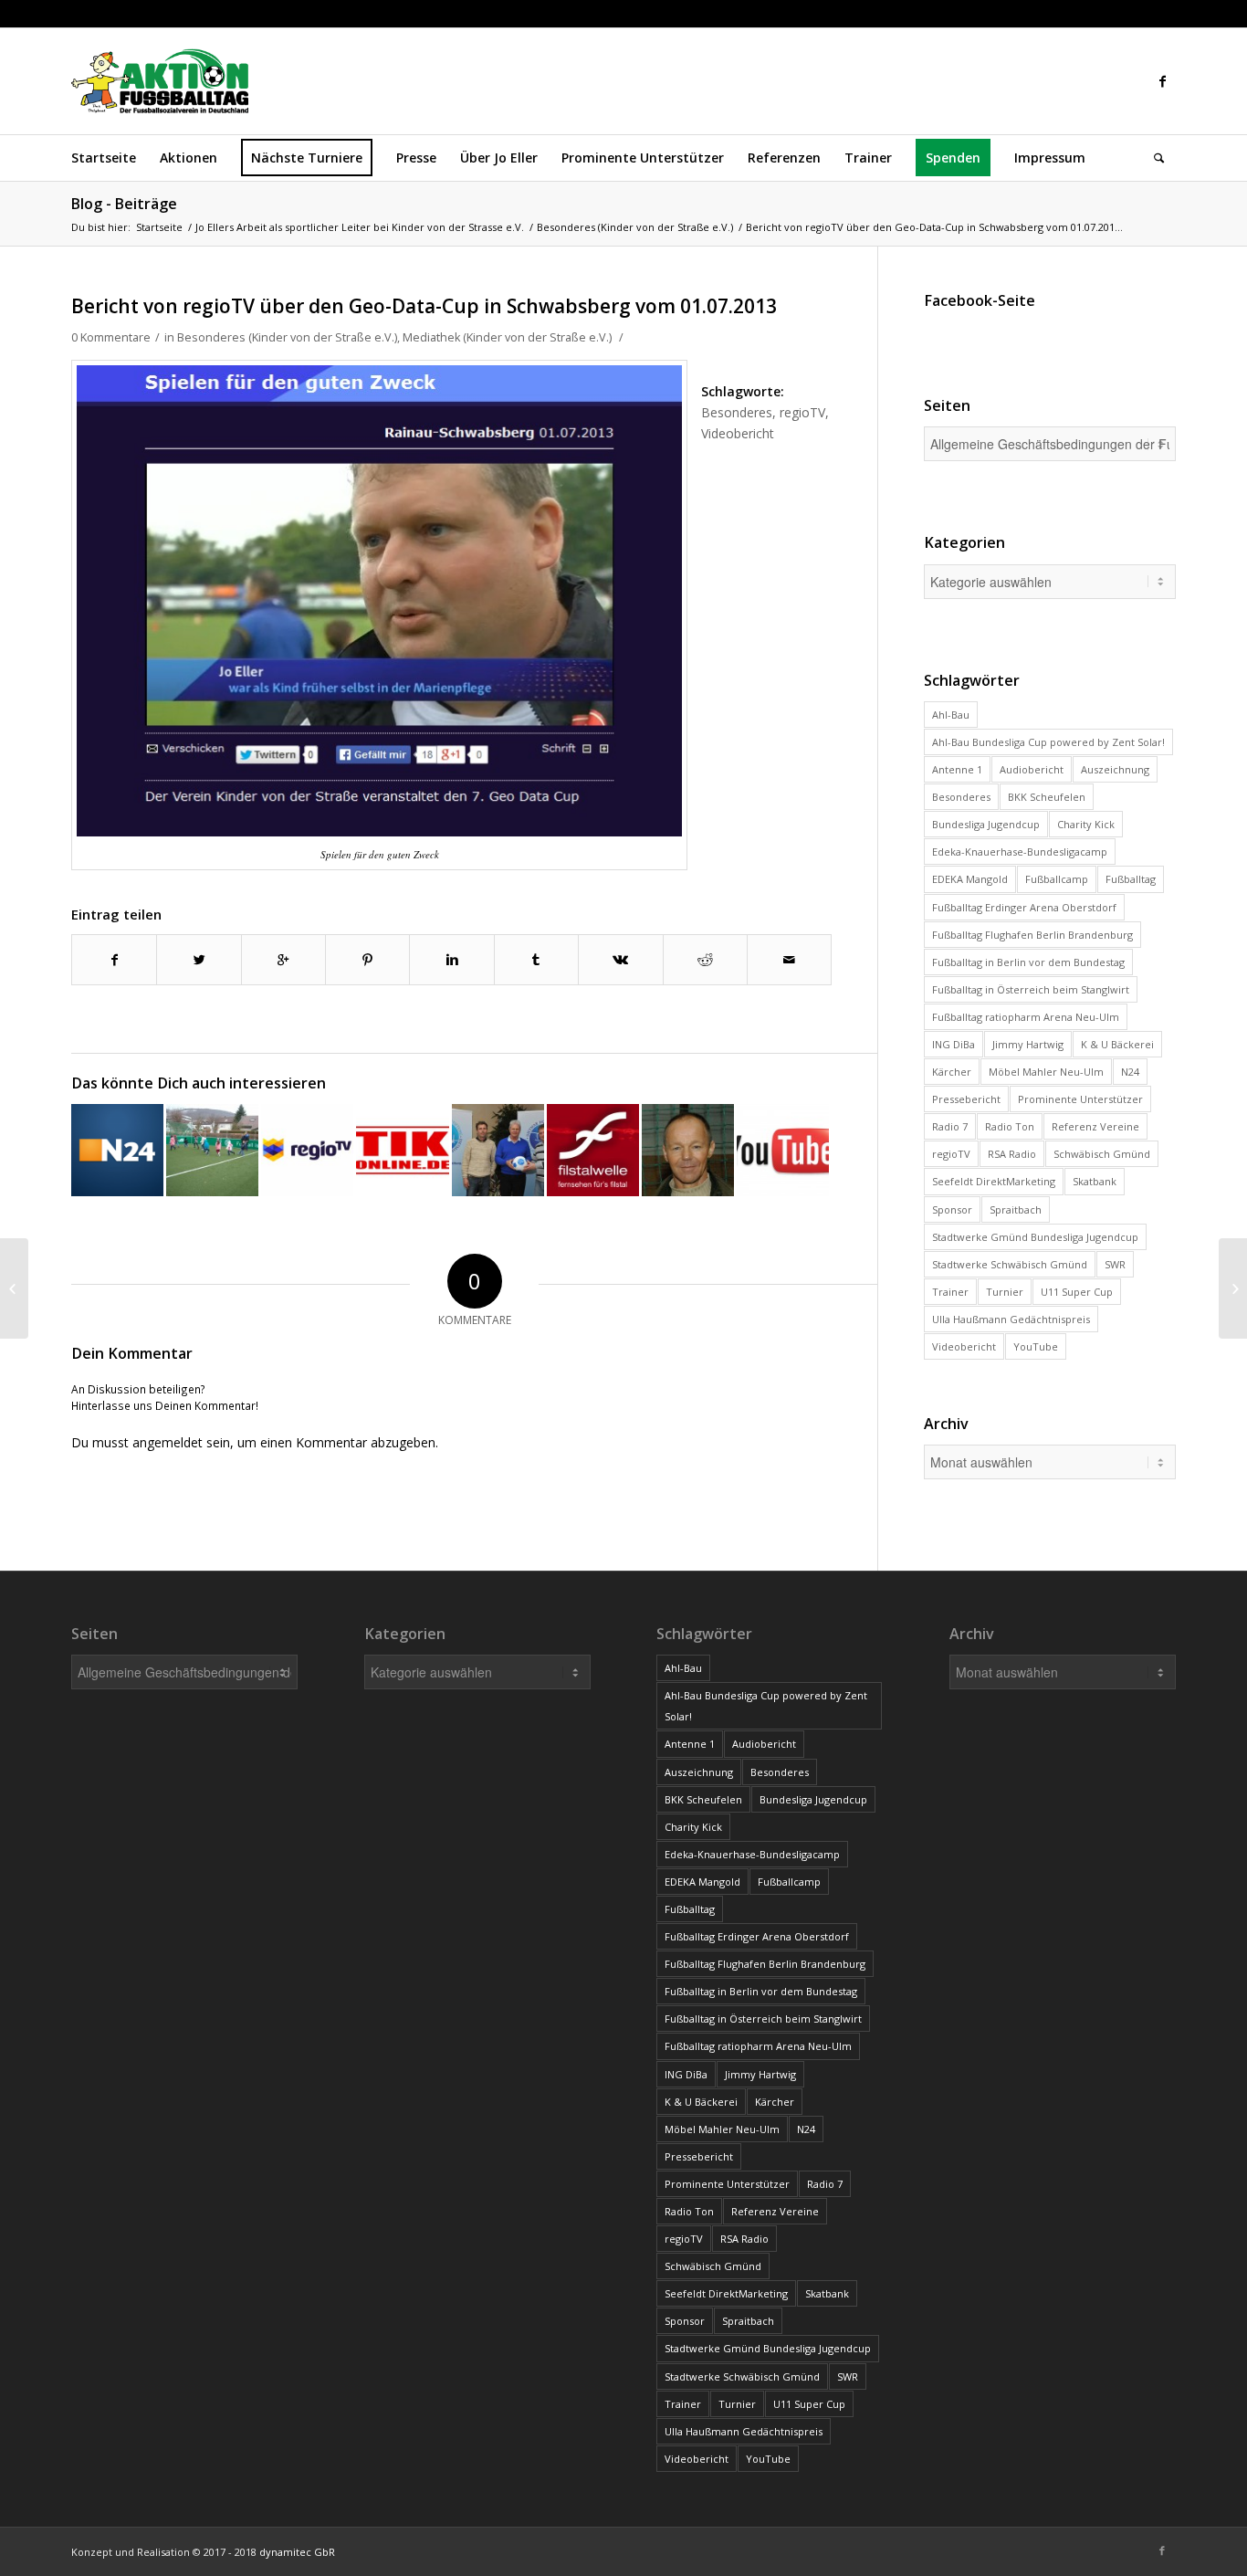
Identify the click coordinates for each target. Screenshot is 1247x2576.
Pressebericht (966, 1099)
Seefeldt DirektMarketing (994, 1181)
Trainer (950, 1292)
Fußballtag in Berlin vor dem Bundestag (1028, 962)
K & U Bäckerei (1117, 1044)
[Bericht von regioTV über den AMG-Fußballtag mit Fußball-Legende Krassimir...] (1233, 1288)
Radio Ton (1010, 1126)
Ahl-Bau (951, 715)
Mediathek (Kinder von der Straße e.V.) (507, 337)
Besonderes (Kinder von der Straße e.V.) (635, 227)
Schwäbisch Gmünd (1102, 1154)
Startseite (159, 227)
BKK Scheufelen (1047, 797)
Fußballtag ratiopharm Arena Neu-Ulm (1026, 1017)
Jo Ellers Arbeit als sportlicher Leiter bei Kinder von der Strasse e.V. (360, 227)
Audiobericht (1032, 769)
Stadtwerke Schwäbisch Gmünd (1010, 1264)
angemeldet (168, 1442)
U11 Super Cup (1077, 1292)
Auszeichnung (1115, 769)
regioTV (802, 412)
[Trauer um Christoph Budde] (688, 1150)
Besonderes (737, 412)
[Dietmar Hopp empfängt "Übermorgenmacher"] (498, 1150)
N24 (1130, 1072)
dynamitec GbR (297, 2552)
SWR (1115, 1264)
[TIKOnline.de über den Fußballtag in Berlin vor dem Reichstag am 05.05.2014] (402, 1150)
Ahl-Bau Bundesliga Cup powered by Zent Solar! (1048, 742)
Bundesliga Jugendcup (986, 824)
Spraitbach (1016, 1209)
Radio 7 (950, 1126)
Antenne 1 (957, 769)
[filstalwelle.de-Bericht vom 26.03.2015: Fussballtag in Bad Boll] (593, 1150)
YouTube (1036, 1346)
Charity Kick (1086, 824)
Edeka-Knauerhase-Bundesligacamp (1020, 852)
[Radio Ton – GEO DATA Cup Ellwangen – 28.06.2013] (14, 1288)
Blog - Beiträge (124, 204)
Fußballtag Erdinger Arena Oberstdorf (1024, 907)
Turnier (1005, 1292)
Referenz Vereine (1095, 1126)
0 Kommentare (111, 337)
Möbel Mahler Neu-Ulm (1046, 1072)
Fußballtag (1131, 879)
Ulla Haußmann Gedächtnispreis (1011, 1319)
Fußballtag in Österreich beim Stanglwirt (1031, 989)
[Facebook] (1162, 81)
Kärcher (952, 1072)
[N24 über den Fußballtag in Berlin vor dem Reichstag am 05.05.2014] (117, 1150)
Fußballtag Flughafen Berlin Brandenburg (1032, 935)
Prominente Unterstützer (1080, 1099)
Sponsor (952, 1209)
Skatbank (1095, 1181)
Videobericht (738, 433)
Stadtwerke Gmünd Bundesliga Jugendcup (1035, 1237)
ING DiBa (954, 1044)
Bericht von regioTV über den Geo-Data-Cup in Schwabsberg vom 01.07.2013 (424, 306)
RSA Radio (1012, 1154)
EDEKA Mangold (970, 879)
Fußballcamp (1057, 879)
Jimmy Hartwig (1028, 1044)
